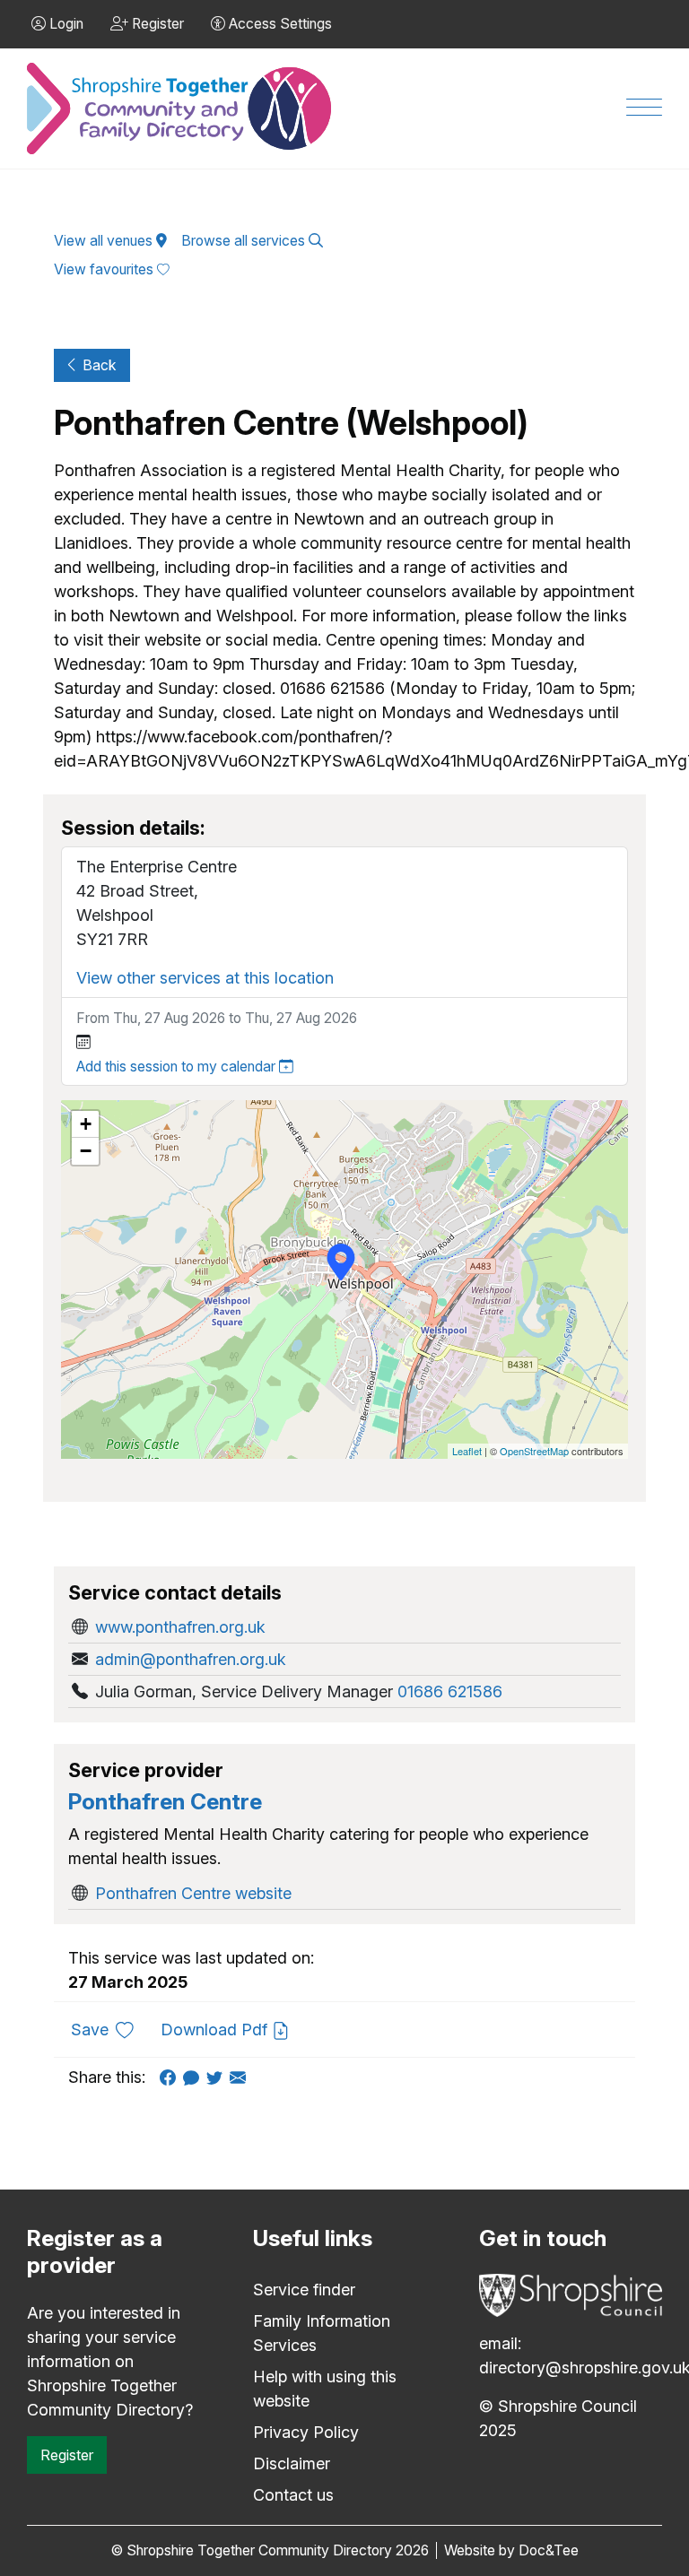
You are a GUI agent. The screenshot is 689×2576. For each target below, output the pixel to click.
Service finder (304, 2290)
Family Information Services (322, 2333)
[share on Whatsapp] (195, 2077)
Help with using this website (325, 2389)
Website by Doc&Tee (511, 2550)
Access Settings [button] (279, 24)
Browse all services (245, 241)
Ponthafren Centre (165, 1801)
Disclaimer (292, 2463)
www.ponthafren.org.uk (180, 1627)
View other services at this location (205, 978)
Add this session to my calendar (178, 1067)
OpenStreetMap (534, 1451)
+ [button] (86, 1124)
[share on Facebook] (171, 2077)
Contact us (293, 2495)
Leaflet (467, 1451)
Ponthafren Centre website (193, 1893)
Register (67, 2455)
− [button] (86, 1151)
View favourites (105, 269)
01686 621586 (450, 1691)
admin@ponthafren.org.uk (191, 1659)
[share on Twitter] (218, 2077)
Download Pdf (216, 2030)
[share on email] (241, 2077)
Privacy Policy (306, 2432)
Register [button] (156, 24)
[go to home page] (180, 109)
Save (109, 2029)
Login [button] (65, 24)
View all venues (105, 241)
